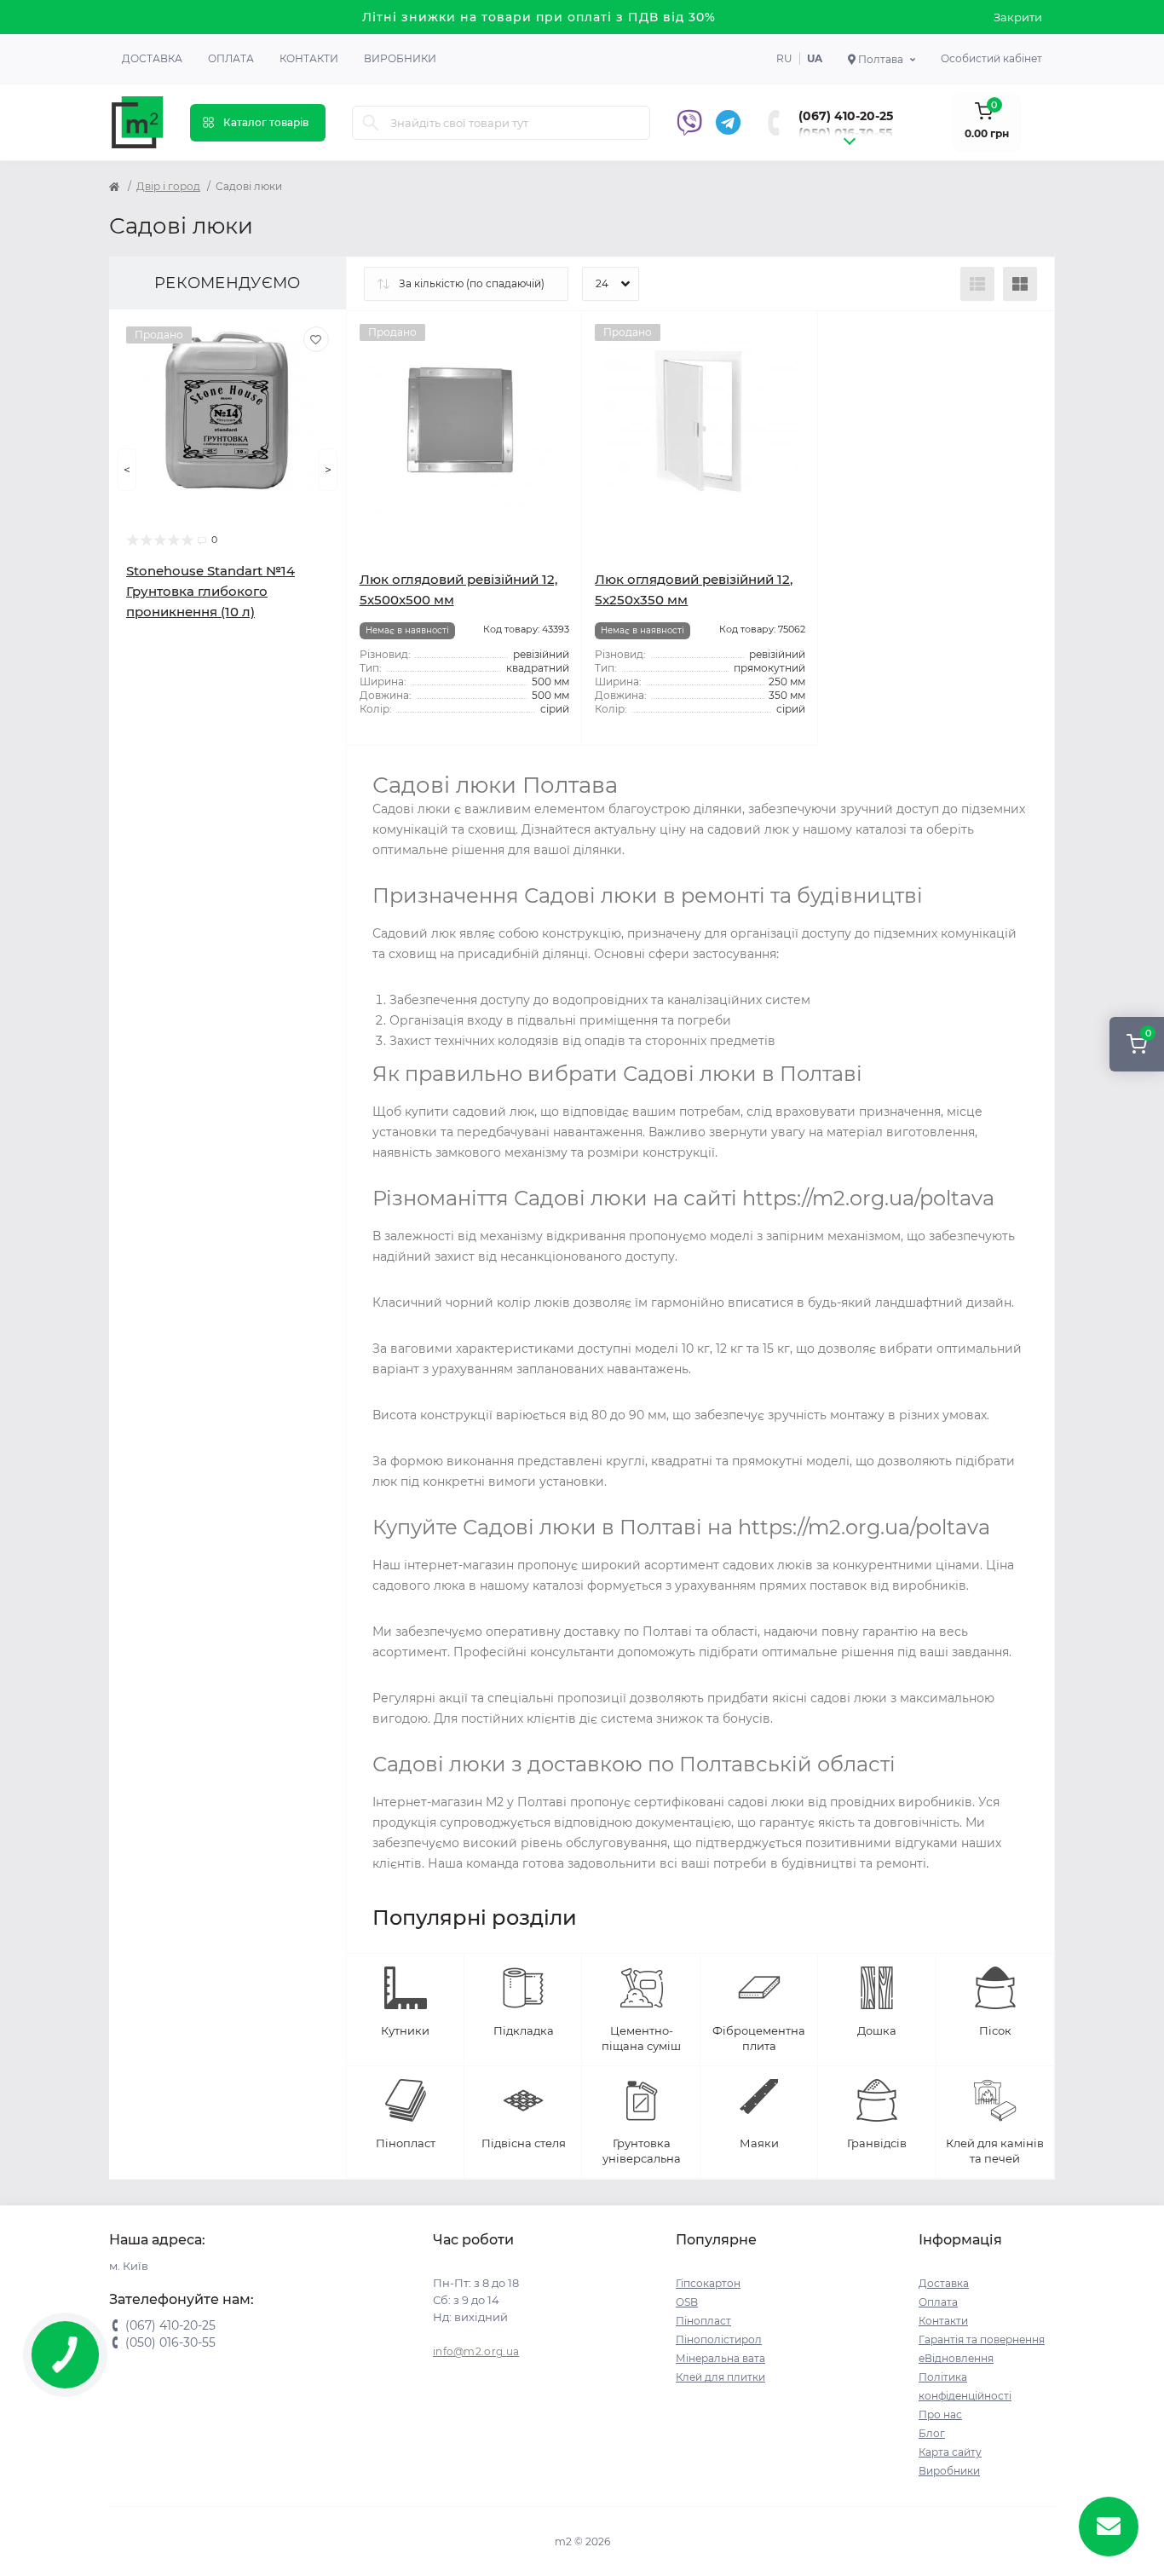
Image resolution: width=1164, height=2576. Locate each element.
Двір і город (168, 186)
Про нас (940, 2414)
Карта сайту (950, 2452)
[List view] (977, 284)
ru (784, 58)
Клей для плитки (720, 2377)
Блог (932, 2433)
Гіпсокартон (708, 2283)
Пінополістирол (719, 2339)
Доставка (152, 58)
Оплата (231, 58)
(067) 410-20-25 (846, 116)
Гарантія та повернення (982, 2339)
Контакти (309, 58)
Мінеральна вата (720, 2358)
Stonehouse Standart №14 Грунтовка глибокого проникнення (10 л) (210, 591)
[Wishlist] (316, 339)
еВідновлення (956, 2358)
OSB (687, 2302)
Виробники (400, 58)
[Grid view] (1020, 284)
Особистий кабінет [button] (991, 58)
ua (815, 58)
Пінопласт (703, 2321)
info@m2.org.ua (476, 2351)
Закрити (1018, 17)
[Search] (371, 123)
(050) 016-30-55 (845, 133)
